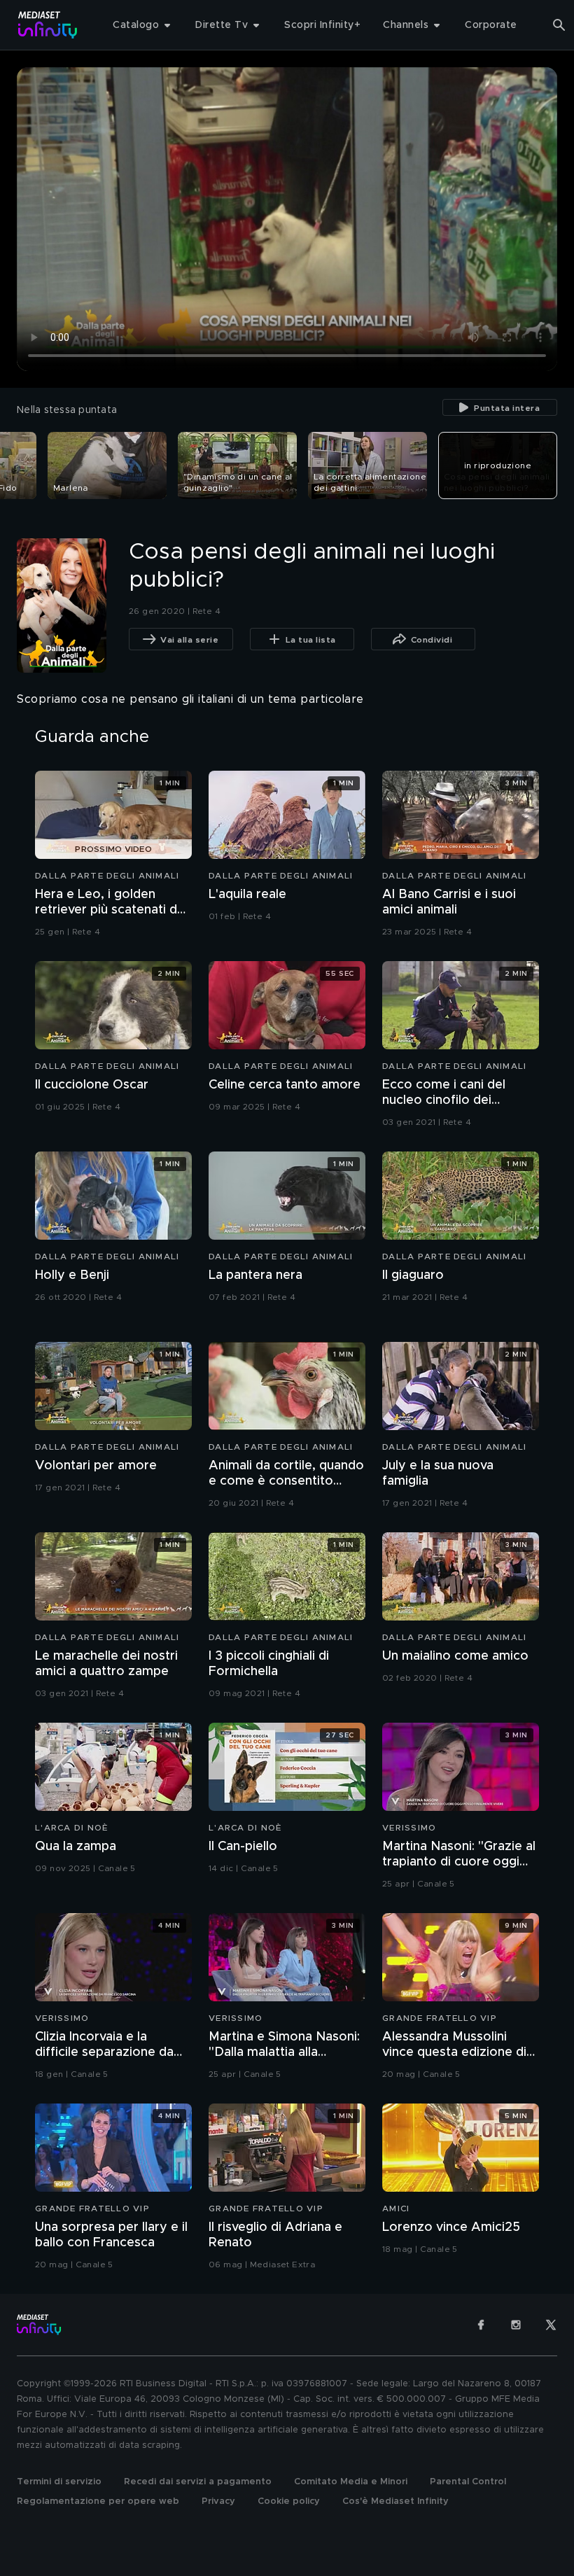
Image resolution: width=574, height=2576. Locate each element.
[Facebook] (481, 2325)
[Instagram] (516, 2325)
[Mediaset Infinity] (48, 25)
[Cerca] (559, 25)
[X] (551, 2325)
